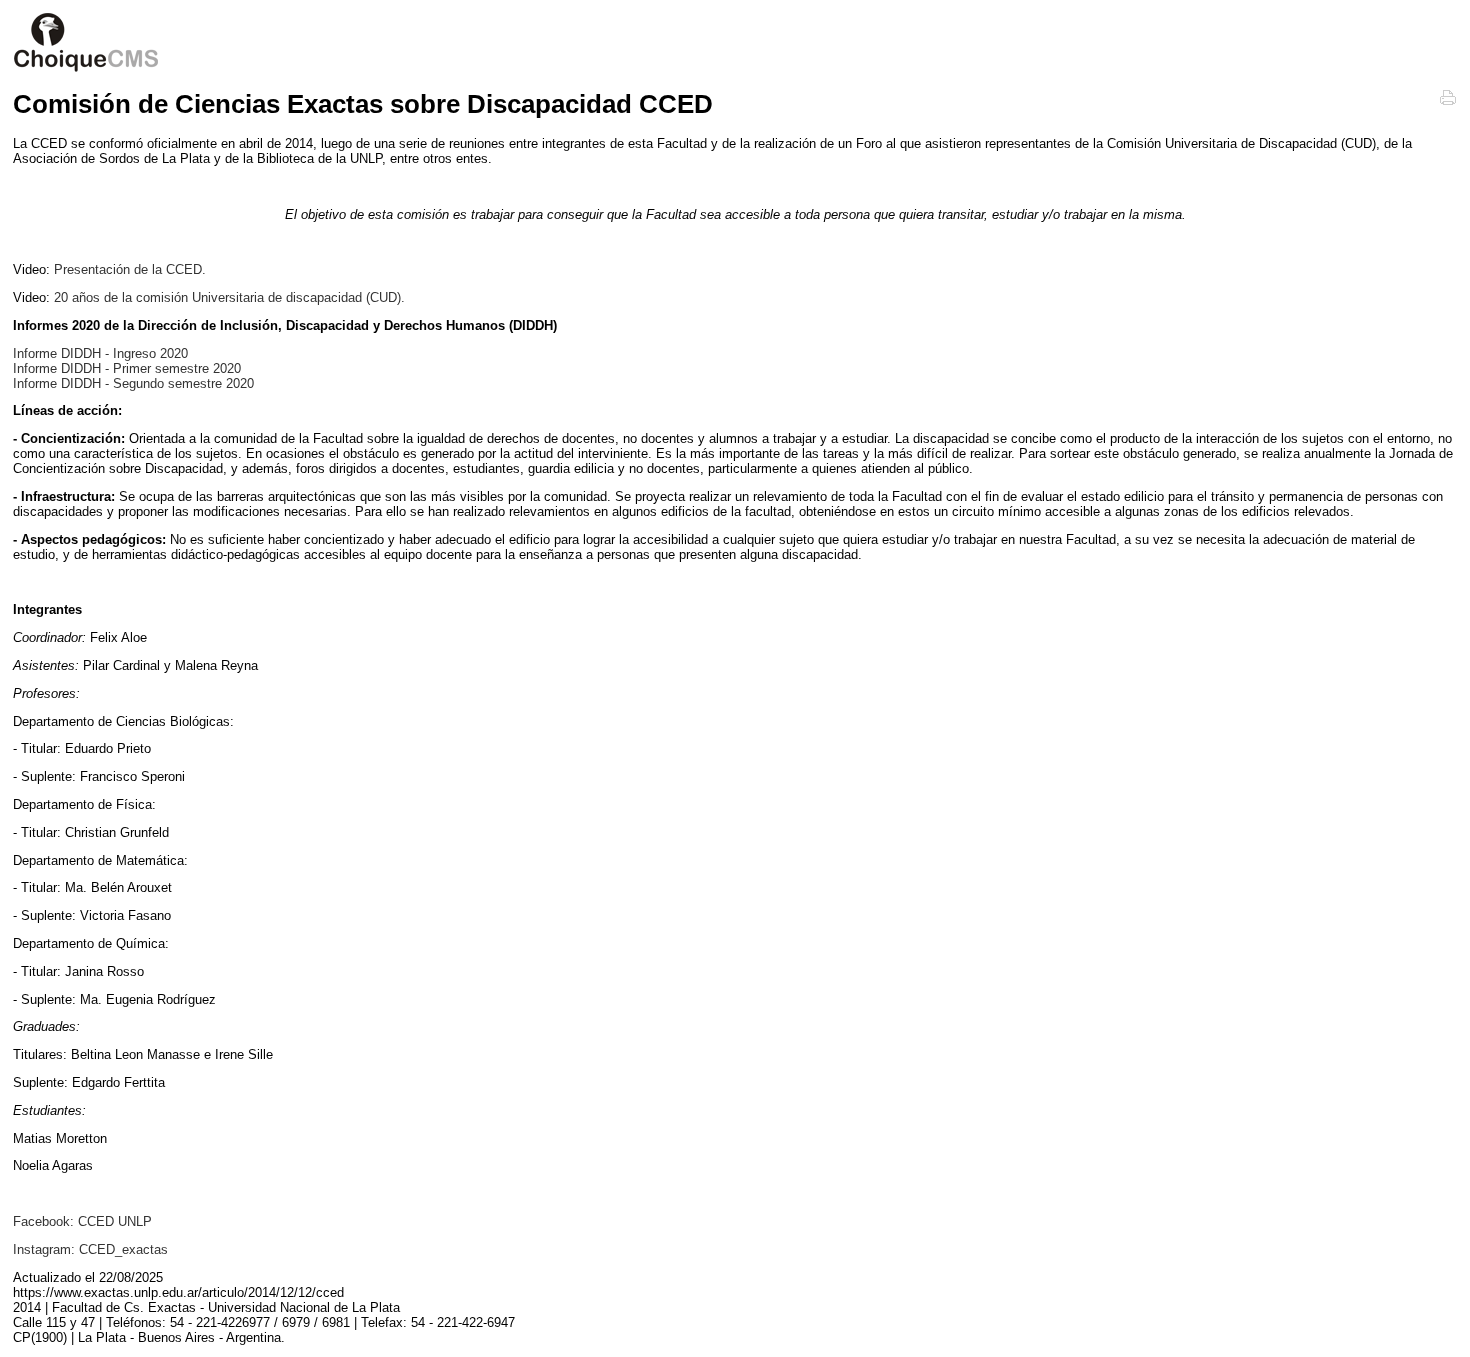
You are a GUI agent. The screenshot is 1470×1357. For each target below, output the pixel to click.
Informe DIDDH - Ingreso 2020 (100, 353)
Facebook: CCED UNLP (82, 1221)
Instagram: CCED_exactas (90, 1249)
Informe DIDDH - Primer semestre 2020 (127, 368)
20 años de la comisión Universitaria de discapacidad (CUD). (229, 297)
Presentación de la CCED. (130, 269)
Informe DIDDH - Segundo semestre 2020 (133, 383)
